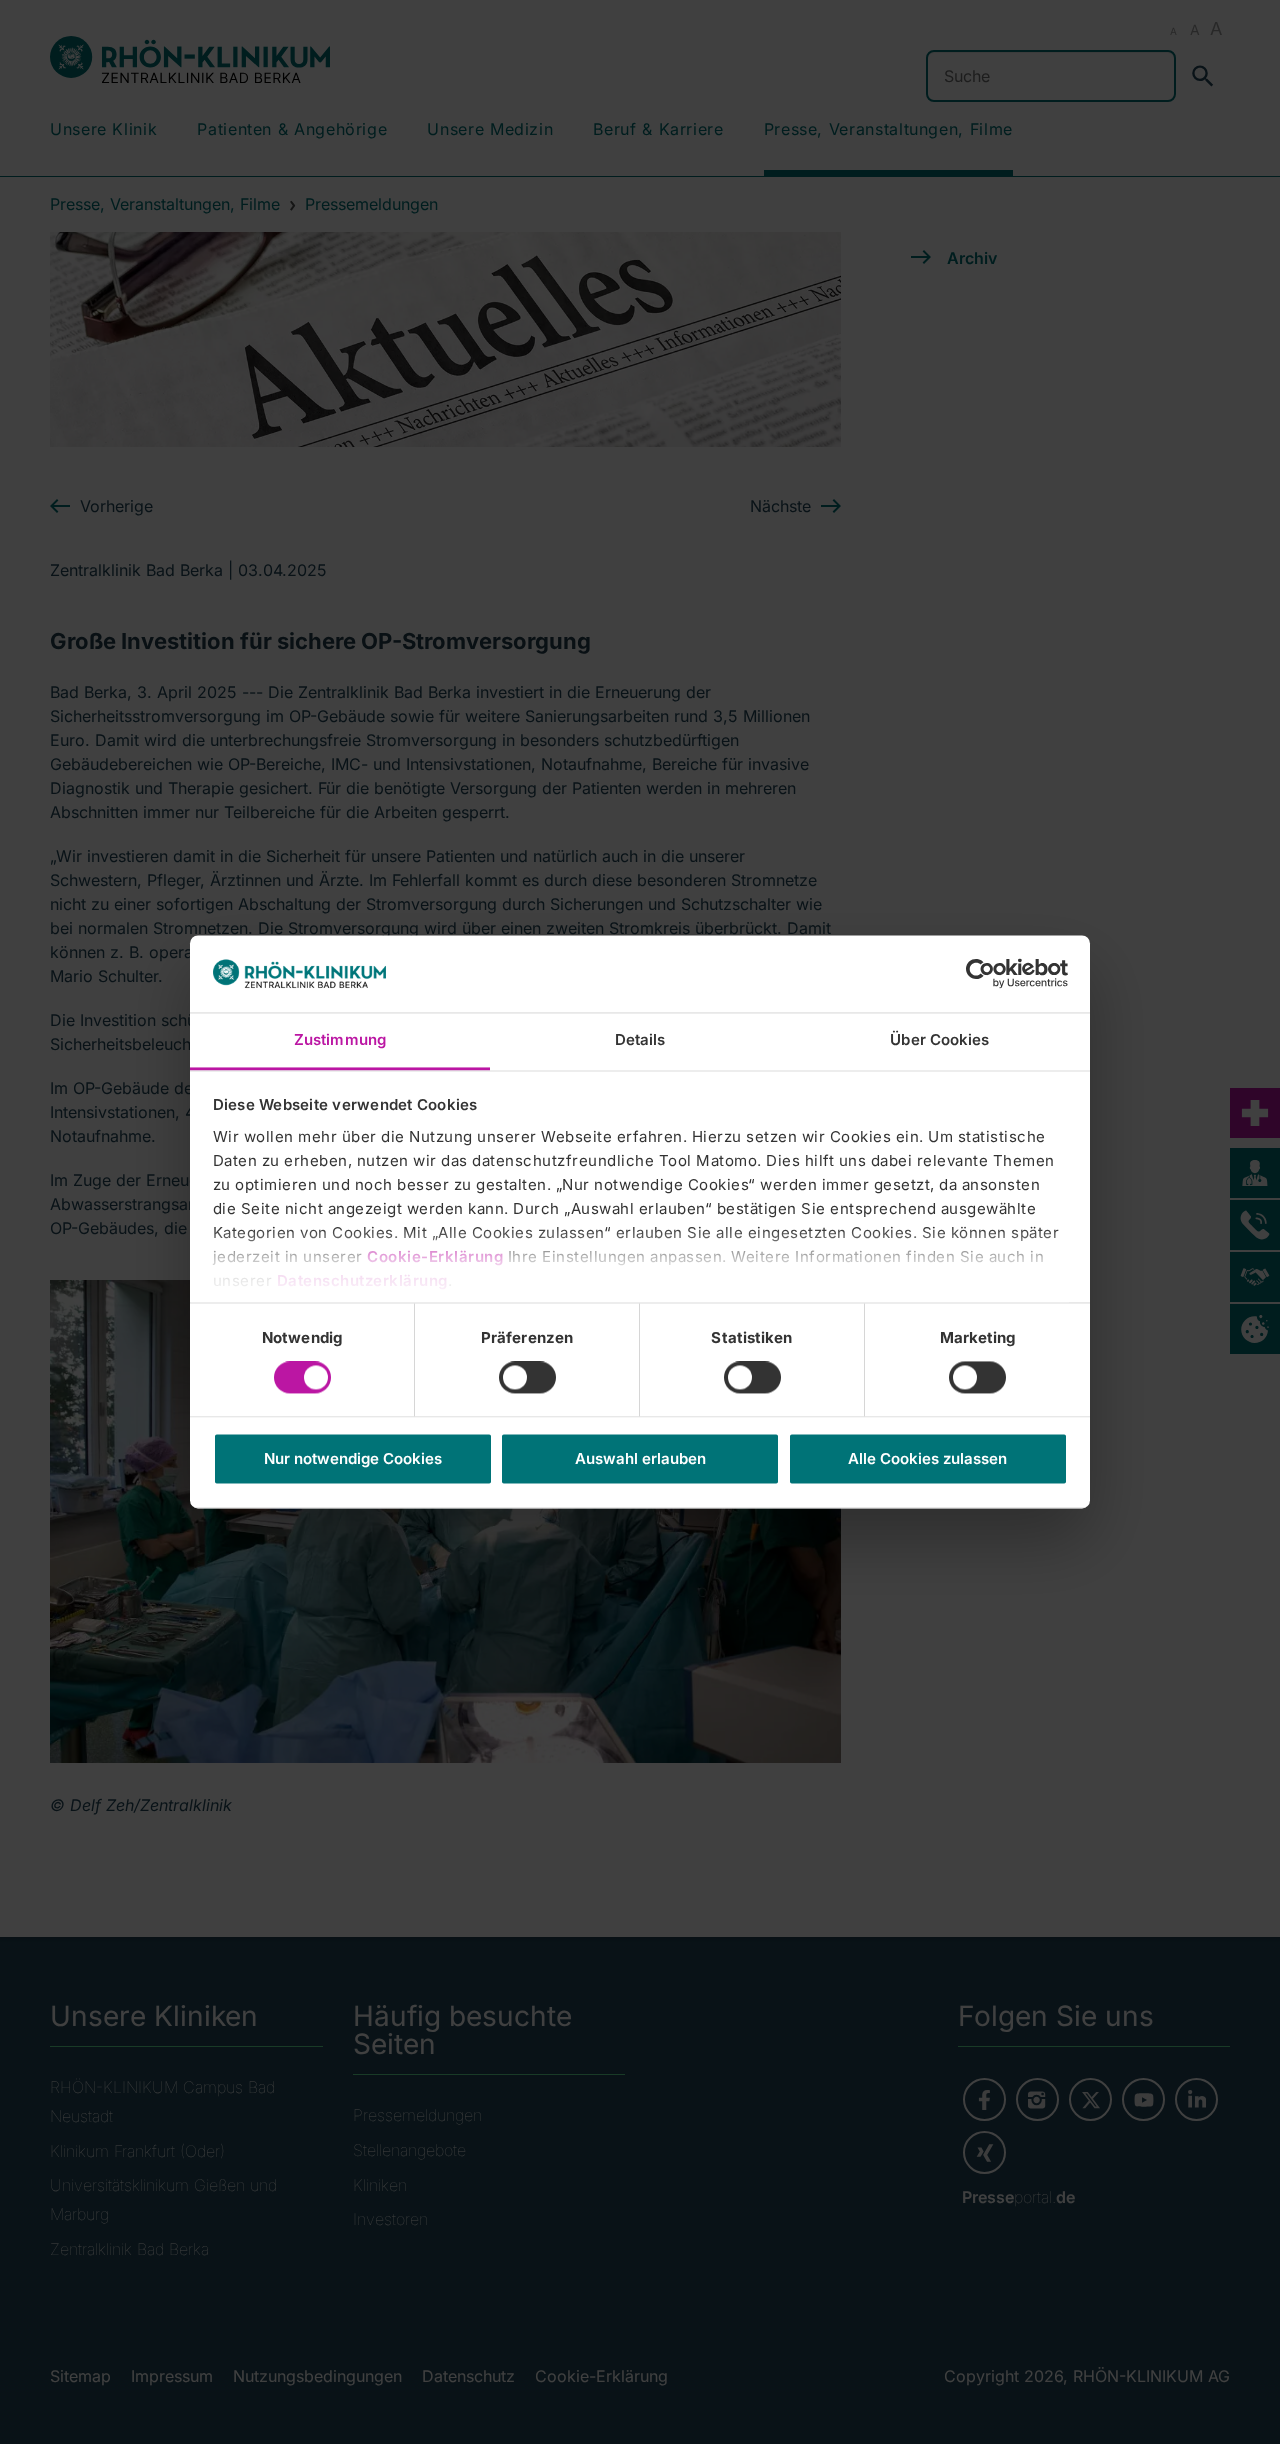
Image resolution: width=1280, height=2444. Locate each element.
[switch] (527, 1378)
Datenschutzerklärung (362, 1280)
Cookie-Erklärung (435, 1256)
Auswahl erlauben (640, 1458)
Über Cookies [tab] (939, 1039)
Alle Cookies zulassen (927, 1458)
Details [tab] (640, 1039)
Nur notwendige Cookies (353, 1458)
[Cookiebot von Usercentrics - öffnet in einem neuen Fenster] (980, 974)
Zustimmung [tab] (340, 1039)
